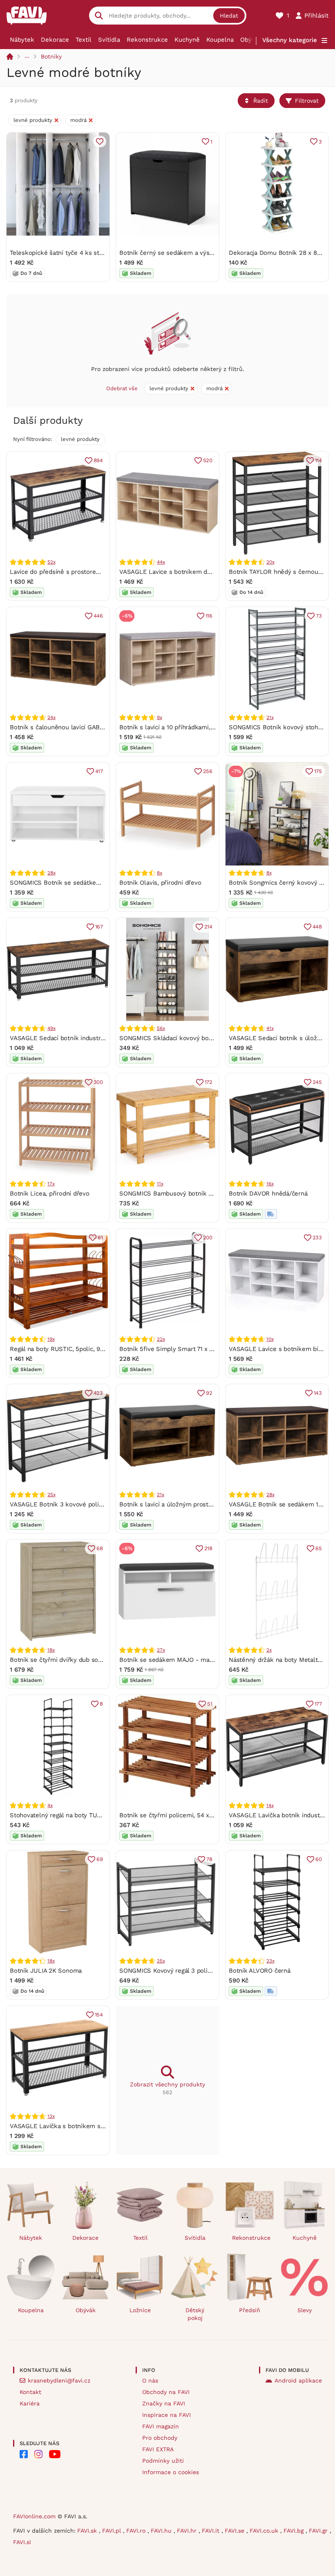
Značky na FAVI (164, 2403)
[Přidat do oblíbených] (100, 142)
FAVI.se (236, 2531)
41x (270, 1028)
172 (209, 1082)
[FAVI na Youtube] (55, 2454)
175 (318, 771)
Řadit (261, 101)
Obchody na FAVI (166, 2392)
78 (209, 1859)
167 (99, 927)
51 (210, 1704)
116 (209, 616)
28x (51, 873)
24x (51, 717)
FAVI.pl (113, 2531)
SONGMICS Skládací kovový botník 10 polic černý (190, 1038)
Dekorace (55, 40)
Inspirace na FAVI (166, 2415)
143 (318, 1393)
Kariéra (30, 2403)
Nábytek (22, 40)
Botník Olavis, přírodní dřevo (160, 883)
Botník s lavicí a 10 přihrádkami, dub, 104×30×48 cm (194, 727)
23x (270, 1961)
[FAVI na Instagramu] (38, 2454)
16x (270, 1184)
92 (209, 1393)
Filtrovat (307, 101)
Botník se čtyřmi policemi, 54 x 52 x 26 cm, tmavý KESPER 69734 (214, 1815)
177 (318, 1704)
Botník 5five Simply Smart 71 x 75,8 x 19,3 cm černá (194, 1349)
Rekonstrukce (147, 40)
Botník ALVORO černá (260, 1971)
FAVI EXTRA (158, 2449)
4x (50, 1805)
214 (208, 927)
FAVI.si (22, 2542)
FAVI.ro (137, 2531)
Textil (84, 40)
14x (270, 1805)
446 (98, 616)
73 (319, 616)
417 (99, 771)
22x (161, 1339)
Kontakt (30, 2392)
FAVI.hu (162, 2531)
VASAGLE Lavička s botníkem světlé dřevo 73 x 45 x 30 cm (95, 2126)
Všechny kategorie (290, 40)
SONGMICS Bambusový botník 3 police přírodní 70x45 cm (202, 1194)
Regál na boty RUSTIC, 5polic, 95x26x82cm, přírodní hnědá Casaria (105, 1349)
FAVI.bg (295, 2531)
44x (161, 562)
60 (319, 1859)
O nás (150, 2380)
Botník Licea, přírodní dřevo (50, 1194)
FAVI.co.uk (265, 2531)
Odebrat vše (122, 388)
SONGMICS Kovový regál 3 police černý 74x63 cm (190, 1971)
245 (317, 1082)
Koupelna (220, 40)
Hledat (229, 16)
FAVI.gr (319, 2531)
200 (208, 1237)
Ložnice (140, 2310)
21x (270, 717)
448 (317, 927)
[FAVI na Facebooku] (24, 2454)
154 (99, 2015)
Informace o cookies (171, 2472)
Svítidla (109, 40)
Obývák (251, 40)
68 (100, 1548)
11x (160, 1184)
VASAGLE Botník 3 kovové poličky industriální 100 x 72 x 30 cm (101, 1504)
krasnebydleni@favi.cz (59, 2380)
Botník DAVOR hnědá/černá (268, 1194)
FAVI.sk (88, 2531)
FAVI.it (212, 2531)
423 (98, 1393)
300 (98, 1082)
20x (270, 562)
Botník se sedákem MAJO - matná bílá (175, 1660)
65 (319, 1548)
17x (51, 1184)
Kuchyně (187, 40)
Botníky (51, 56)
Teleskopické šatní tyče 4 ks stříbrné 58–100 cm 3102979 (92, 253)
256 (208, 771)
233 (317, 1237)
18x (51, 1650)
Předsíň (250, 2310)
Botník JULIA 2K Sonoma (46, 1971)
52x (51, 562)
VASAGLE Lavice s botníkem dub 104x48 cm (183, 572)
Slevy (305, 2310)
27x (161, 1650)
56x (161, 1028)
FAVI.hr (188, 2531)
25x (51, 1495)
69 (100, 1859)
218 (208, 1548)
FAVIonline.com (34, 2516)
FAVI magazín (161, 2426)
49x (51, 1028)
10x (270, 1339)
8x (160, 873)
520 (208, 460)
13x (51, 2116)
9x (160, 717)
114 (318, 460)
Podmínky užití (163, 2461)
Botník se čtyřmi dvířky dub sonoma (62, 1660)
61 (100, 1237)
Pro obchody (160, 2438)
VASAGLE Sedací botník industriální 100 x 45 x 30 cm (87, 1038)
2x (269, 1650)
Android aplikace (298, 2380)
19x (51, 1339)
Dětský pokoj (195, 2314)
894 (98, 460)
